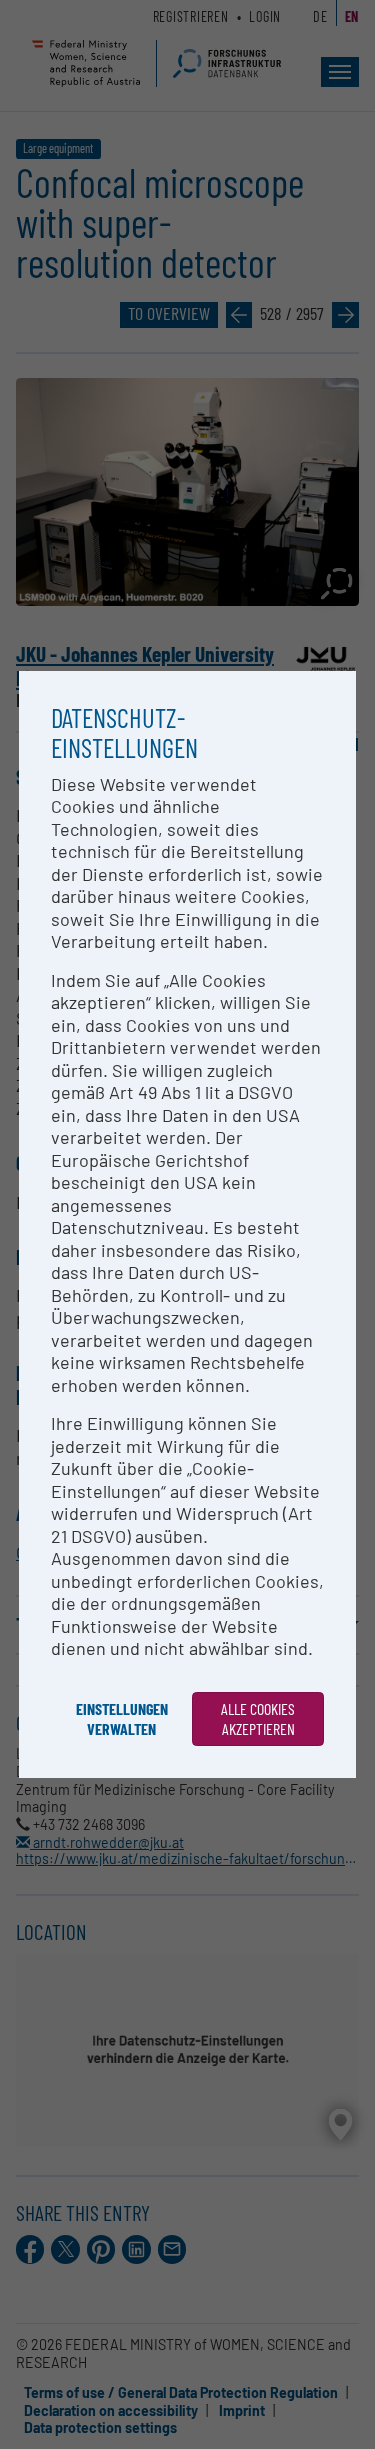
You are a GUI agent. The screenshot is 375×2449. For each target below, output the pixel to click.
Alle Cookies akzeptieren (258, 1718)
